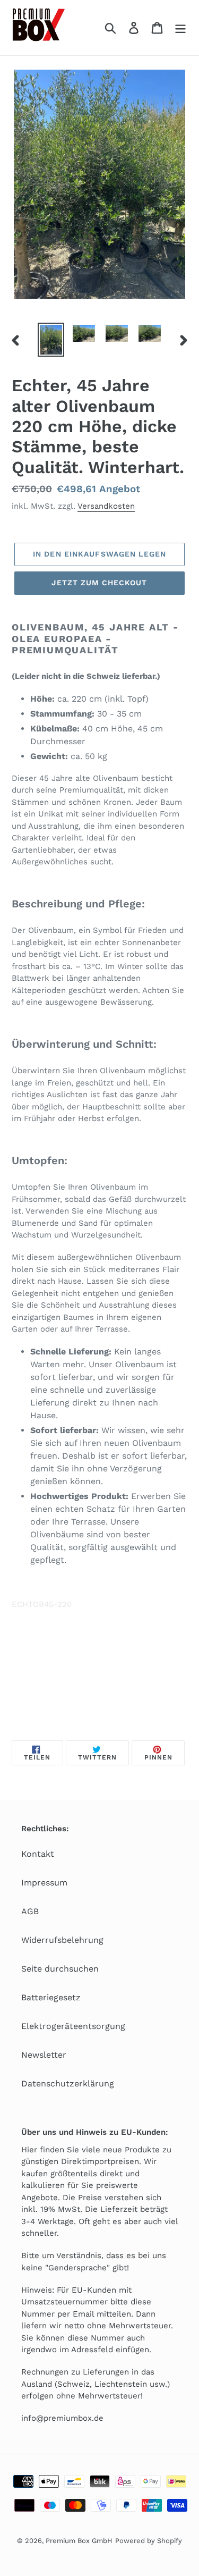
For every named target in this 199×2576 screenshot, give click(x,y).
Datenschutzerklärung (68, 2083)
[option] (51, 340)
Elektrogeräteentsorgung (73, 2026)
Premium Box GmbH (79, 2541)
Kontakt (38, 1854)
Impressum (44, 1883)
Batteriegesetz (51, 1997)
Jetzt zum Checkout (99, 583)
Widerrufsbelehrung (62, 1940)
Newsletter (44, 2055)
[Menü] (180, 28)
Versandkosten (106, 506)
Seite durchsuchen (60, 1969)
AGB (30, 1911)
